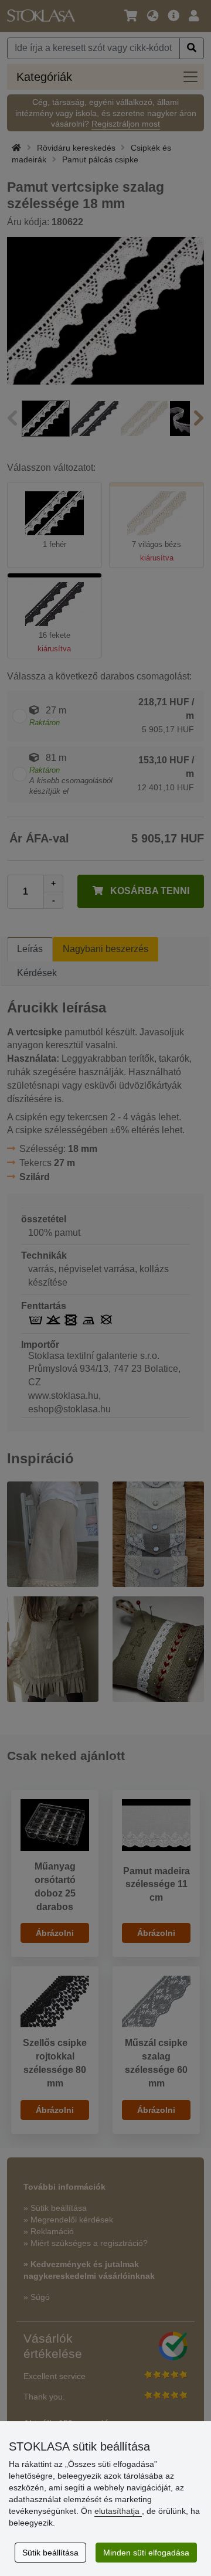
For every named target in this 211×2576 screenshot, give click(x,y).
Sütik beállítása (50, 2553)
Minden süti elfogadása (146, 2553)
